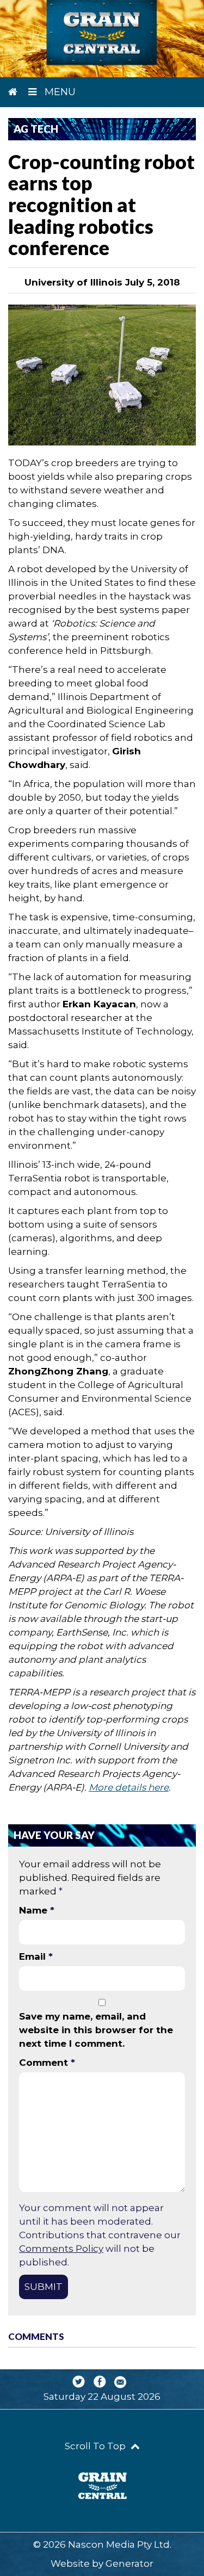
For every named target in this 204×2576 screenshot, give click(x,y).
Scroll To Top (96, 2446)
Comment (47, 2063)
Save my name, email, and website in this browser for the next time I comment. (96, 2030)
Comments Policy (61, 2249)
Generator (129, 2563)
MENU (59, 92)
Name (37, 1910)
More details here (129, 1787)
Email (36, 1956)
